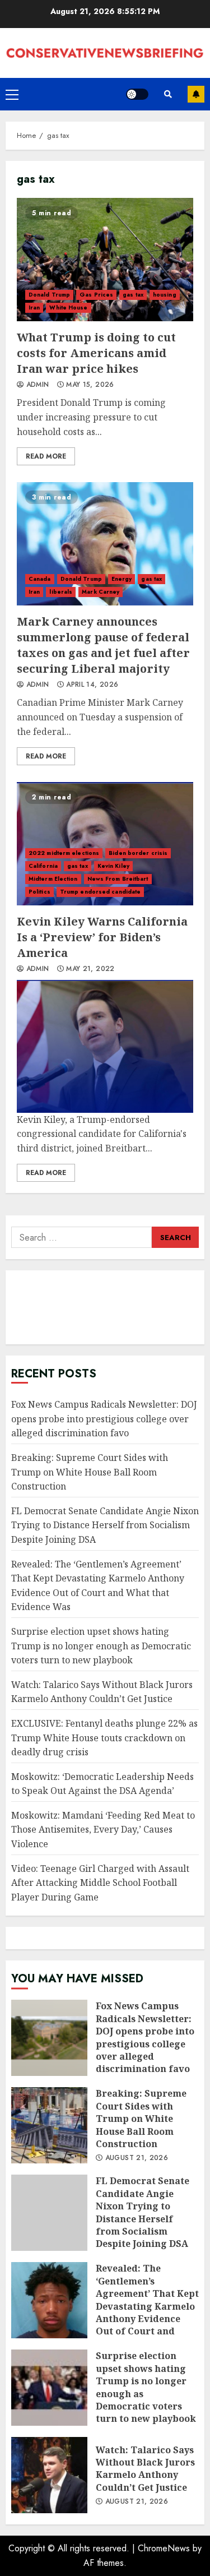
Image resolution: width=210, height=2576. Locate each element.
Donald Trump (49, 295)
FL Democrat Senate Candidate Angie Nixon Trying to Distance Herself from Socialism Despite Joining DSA (105, 1525)
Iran (34, 307)
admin (36, 385)
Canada (40, 579)
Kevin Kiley (113, 866)
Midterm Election (53, 879)
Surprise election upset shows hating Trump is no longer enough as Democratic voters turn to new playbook (101, 1646)
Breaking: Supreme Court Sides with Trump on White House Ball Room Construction (90, 1472)
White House (68, 307)
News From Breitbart (118, 879)
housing (165, 295)
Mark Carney (101, 592)
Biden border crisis (138, 853)
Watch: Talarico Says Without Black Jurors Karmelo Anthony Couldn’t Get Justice (102, 1692)
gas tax (133, 295)
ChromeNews (164, 2548)
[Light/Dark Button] (137, 94)
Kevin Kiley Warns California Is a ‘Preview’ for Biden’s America (105, 844)
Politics (39, 892)
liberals (61, 592)
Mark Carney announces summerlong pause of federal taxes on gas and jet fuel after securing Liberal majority (105, 544)
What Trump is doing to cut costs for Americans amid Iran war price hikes (105, 260)
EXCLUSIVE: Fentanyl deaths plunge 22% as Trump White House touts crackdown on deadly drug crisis (104, 1738)
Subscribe (196, 94)
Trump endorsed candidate (100, 892)
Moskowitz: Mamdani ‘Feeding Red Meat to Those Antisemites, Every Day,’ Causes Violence (103, 1830)
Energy (122, 579)
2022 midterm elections (64, 853)
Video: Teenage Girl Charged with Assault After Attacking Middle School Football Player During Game (100, 1883)
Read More (46, 456)
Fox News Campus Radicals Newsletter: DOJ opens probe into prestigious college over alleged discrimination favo (104, 1419)
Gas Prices (96, 295)
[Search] (168, 94)
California (43, 866)
